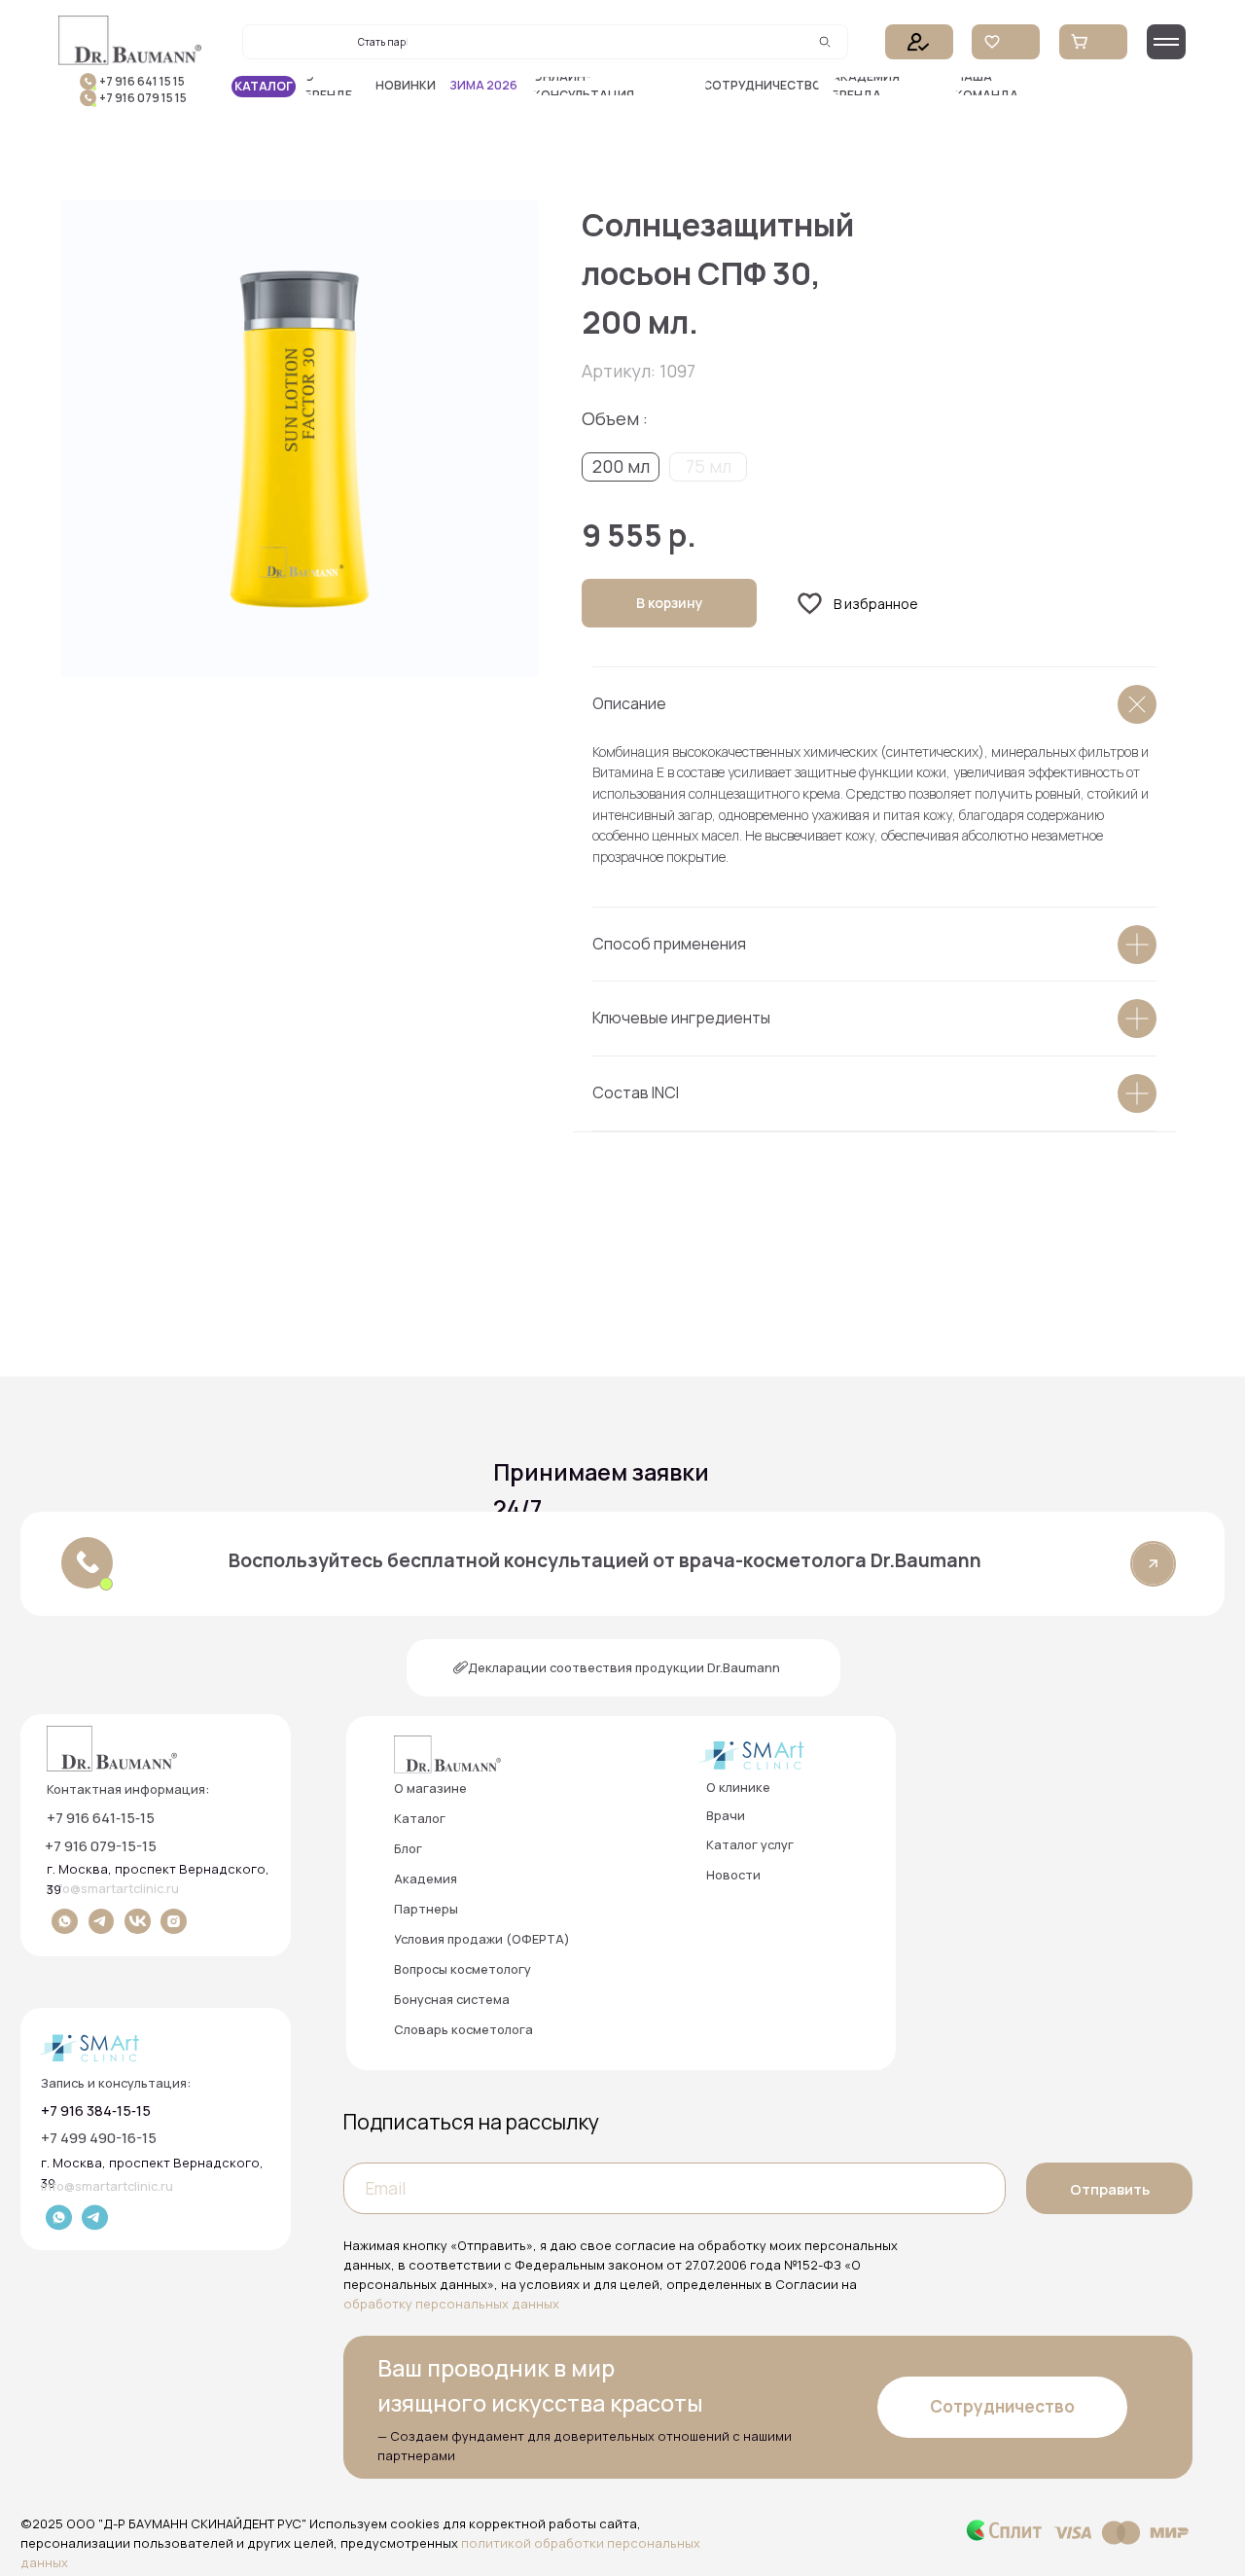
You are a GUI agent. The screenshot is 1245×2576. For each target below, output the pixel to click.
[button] (609, 86)
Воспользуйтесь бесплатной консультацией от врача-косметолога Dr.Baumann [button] (605, 1560)
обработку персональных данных (451, 2304)
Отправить (1110, 2189)
